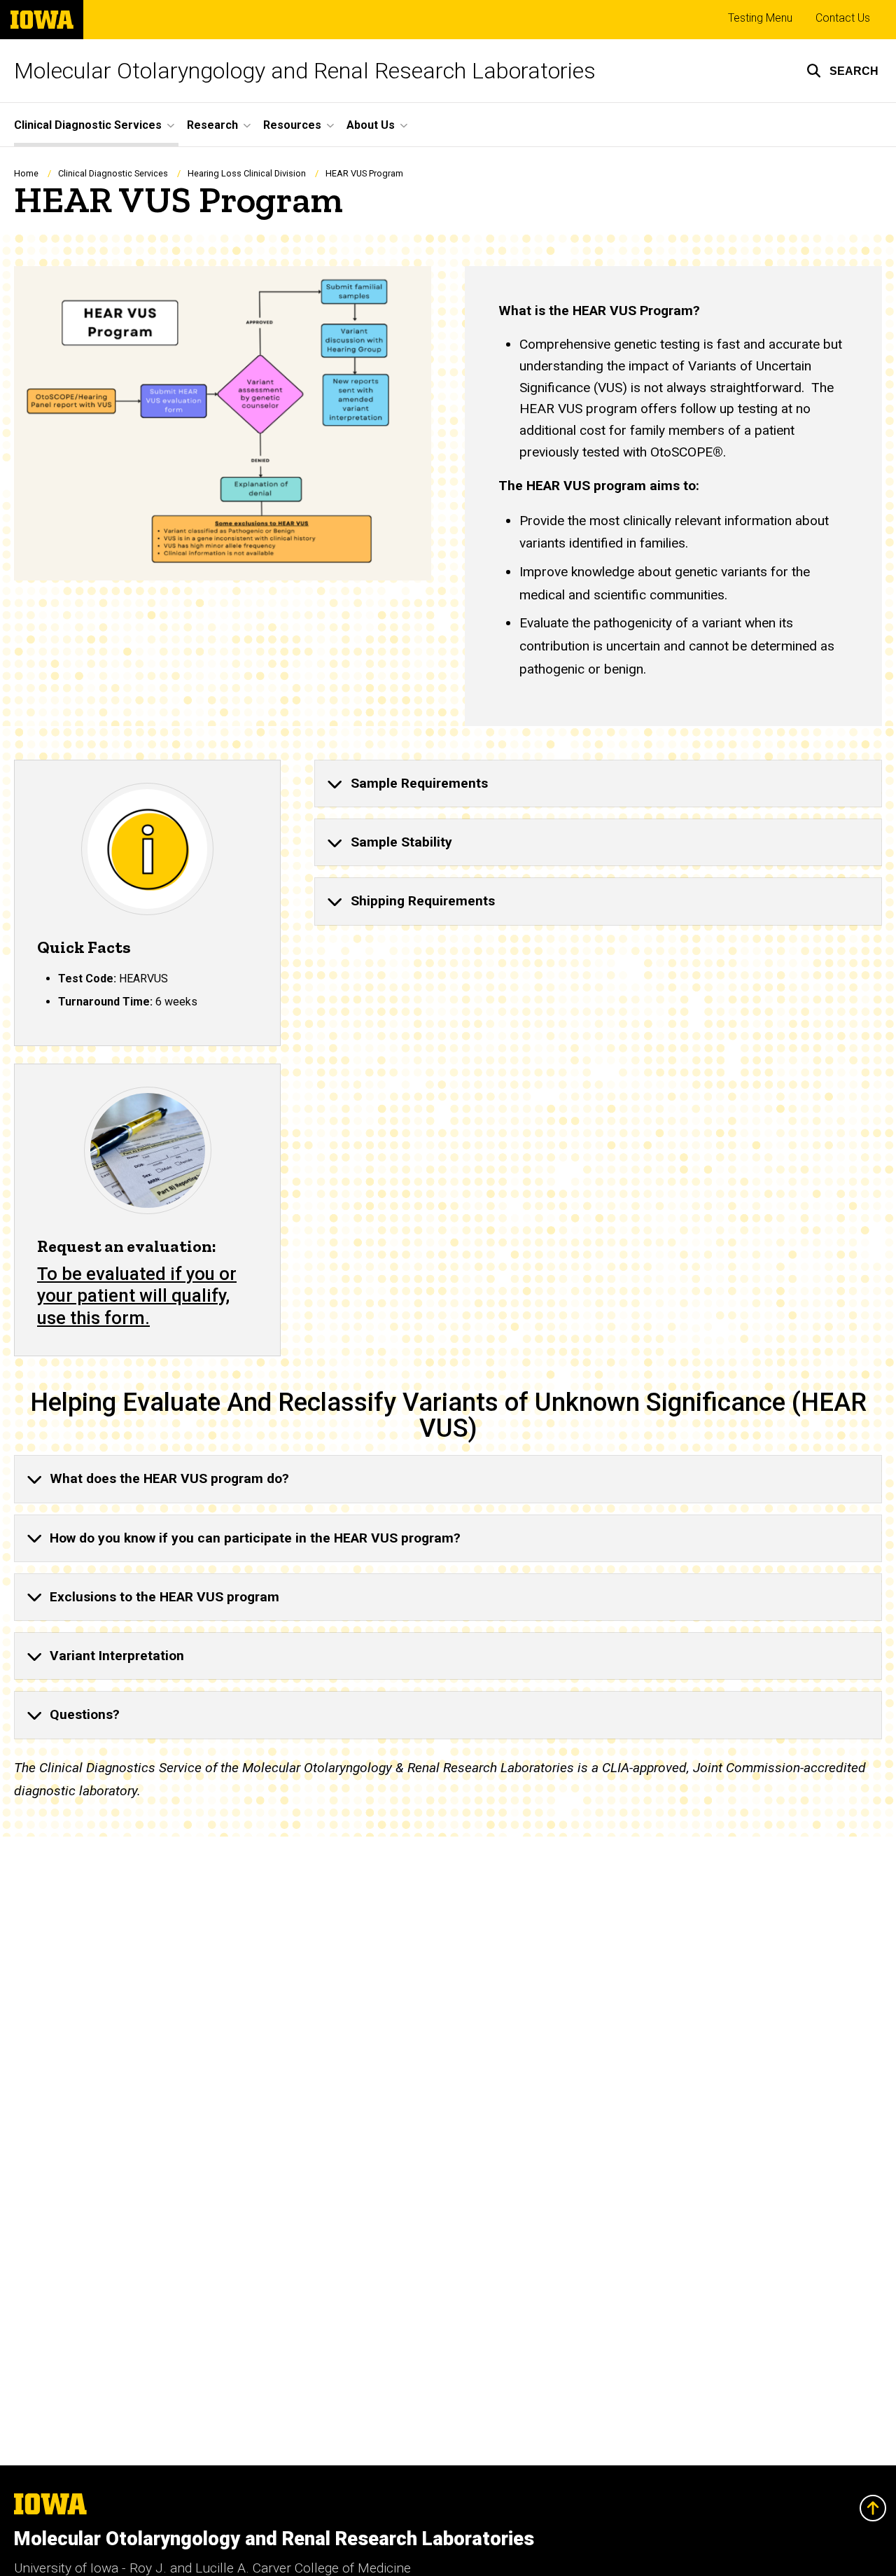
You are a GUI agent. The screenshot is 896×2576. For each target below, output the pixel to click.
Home (26, 173)
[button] (842, 71)
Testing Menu (760, 18)
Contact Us (843, 18)
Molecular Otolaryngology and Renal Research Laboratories (305, 71)
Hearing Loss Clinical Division (247, 173)
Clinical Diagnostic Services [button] (88, 125)
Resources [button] (292, 125)
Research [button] (212, 125)
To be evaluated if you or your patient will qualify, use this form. (137, 1296)
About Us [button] (371, 125)
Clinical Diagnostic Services (113, 173)
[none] (598, 784)
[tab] (598, 784)
